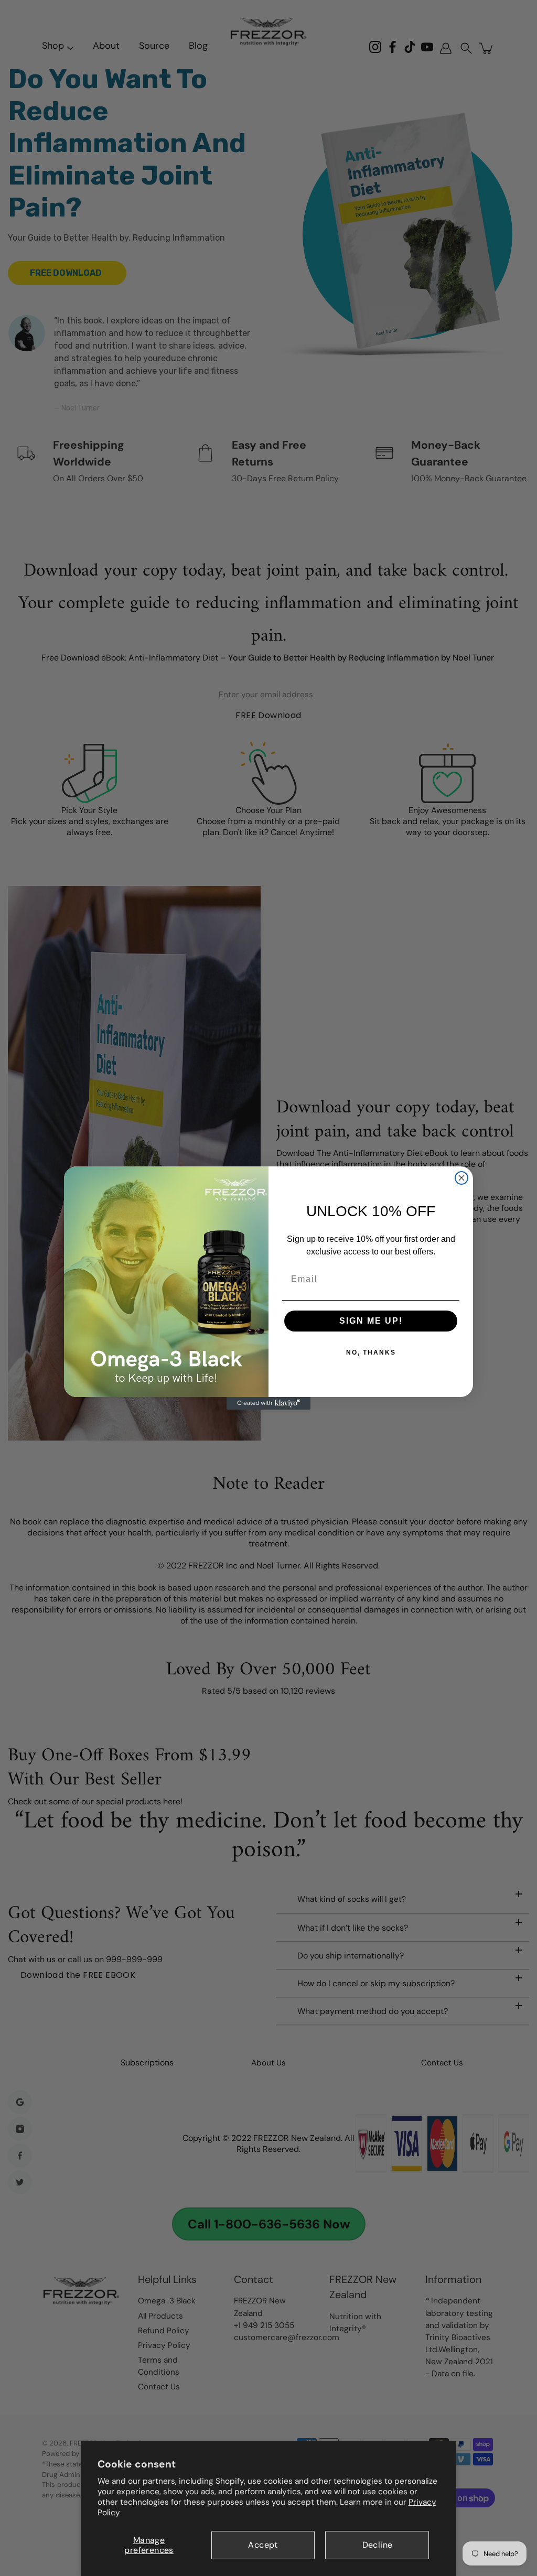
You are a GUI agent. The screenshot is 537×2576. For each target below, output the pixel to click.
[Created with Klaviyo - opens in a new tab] (268, 1403)
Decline (378, 2545)
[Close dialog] (461, 1178)
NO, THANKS (371, 1352)
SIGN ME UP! (371, 1321)
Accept (263, 2545)
